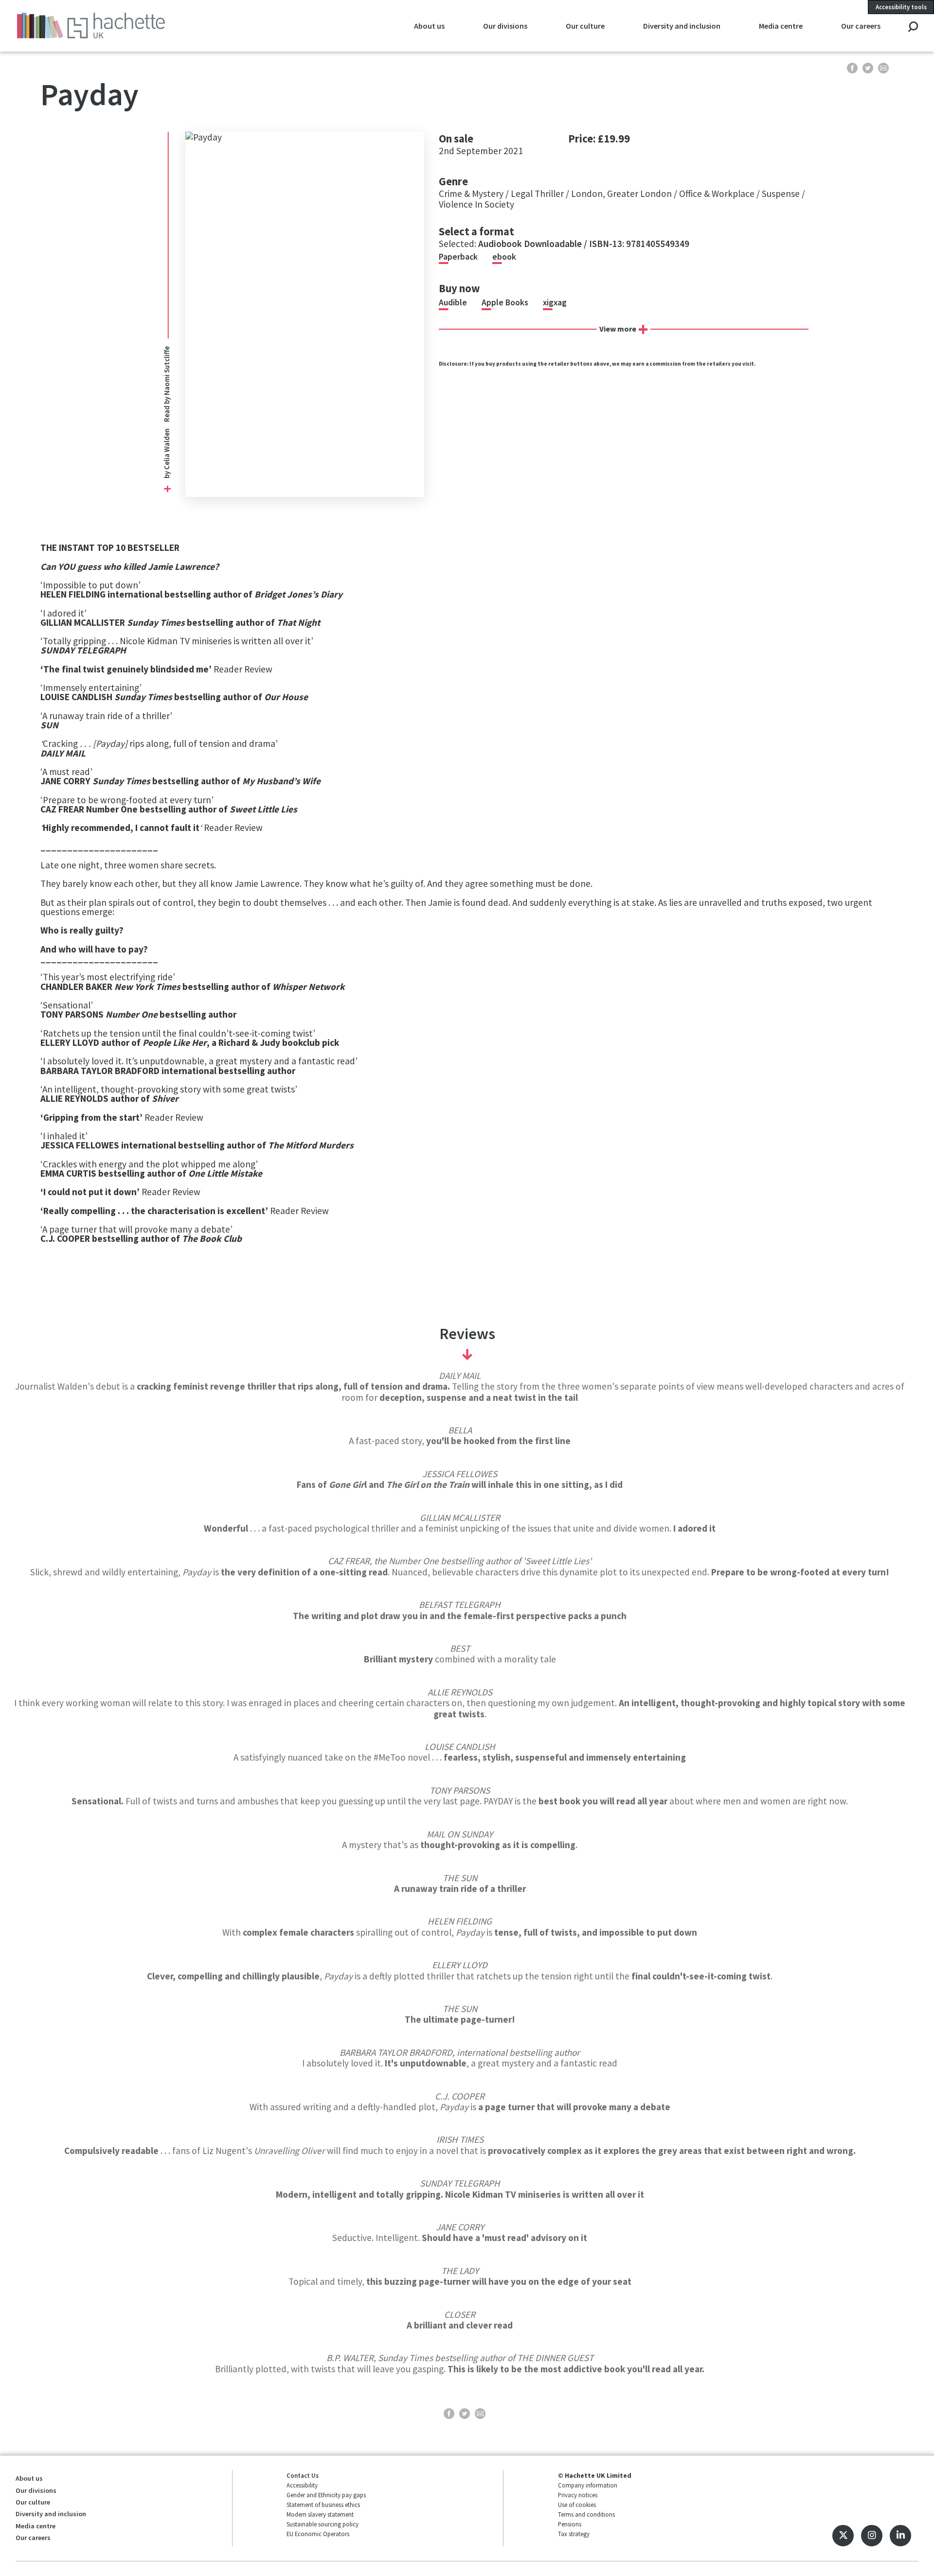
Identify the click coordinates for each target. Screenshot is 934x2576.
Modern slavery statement (320, 2514)
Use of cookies (577, 2505)
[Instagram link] (872, 2536)
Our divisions (505, 26)
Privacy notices (578, 2495)
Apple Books (505, 302)
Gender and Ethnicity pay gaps (326, 2495)
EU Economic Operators (318, 2534)
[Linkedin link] (900, 2536)
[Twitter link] (843, 2536)
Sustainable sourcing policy (323, 2524)
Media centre (781, 26)
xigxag (555, 302)
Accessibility (302, 2485)
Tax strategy (574, 2534)
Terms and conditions (586, 2514)
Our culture (585, 26)
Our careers (861, 26)
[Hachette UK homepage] (102, 26)
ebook (504, 257)
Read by (167, 384)
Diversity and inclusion (682, 26)
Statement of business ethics (323, 2505)
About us (429, 26)
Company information (588, 2485)
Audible (453, 302)
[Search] (913, 27)
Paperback (458, 257)
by (167, 474)
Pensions (570, 2524)
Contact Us (303, 2475)
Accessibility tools (901, 7)
